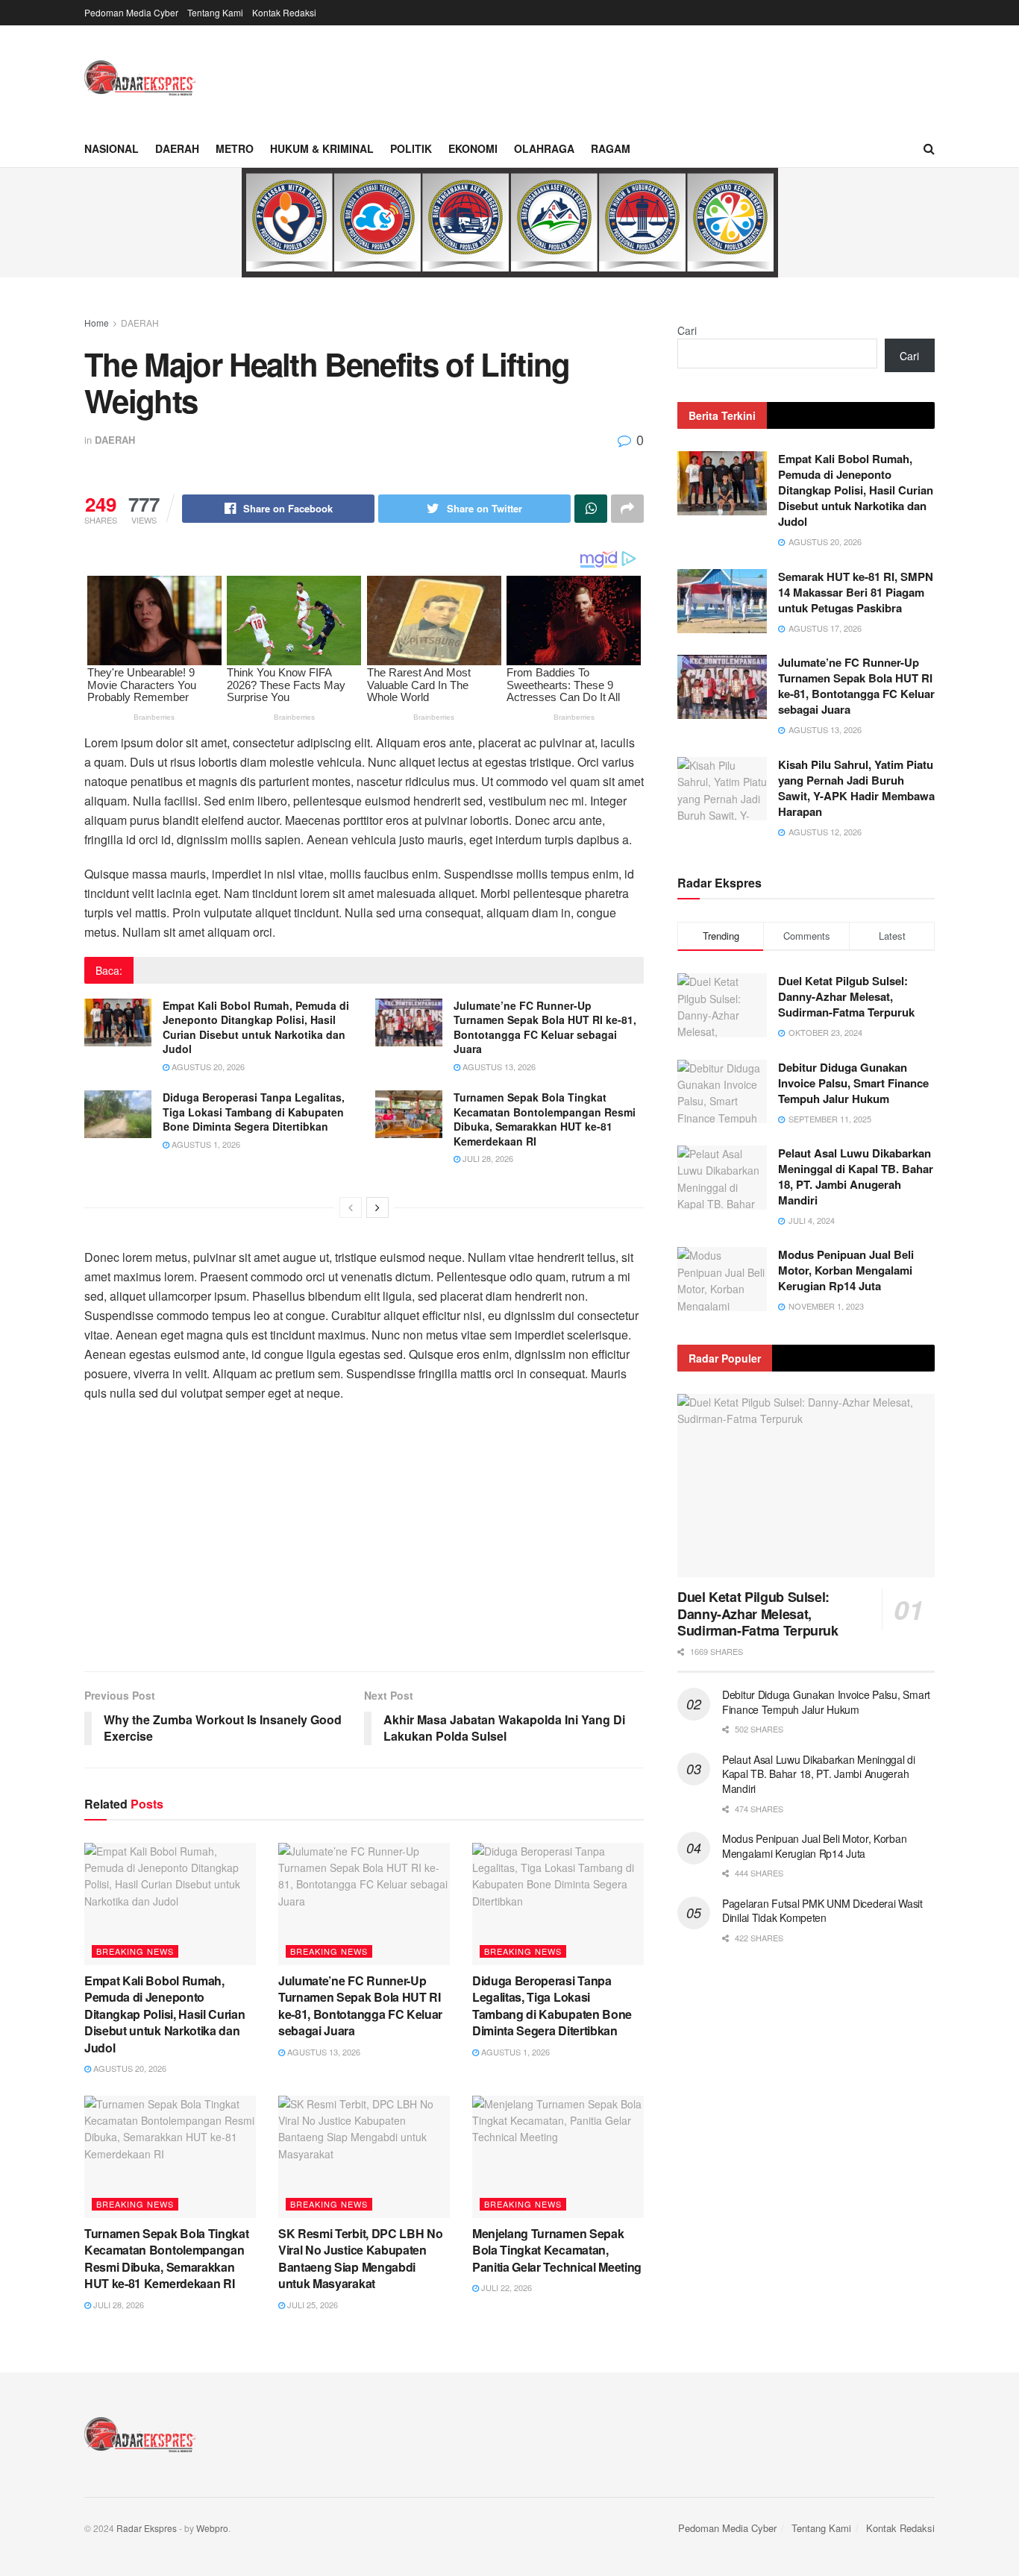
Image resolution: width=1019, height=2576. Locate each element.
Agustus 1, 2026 (205, 1144)
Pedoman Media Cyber (131, 12)
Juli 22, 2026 (505, 2287)
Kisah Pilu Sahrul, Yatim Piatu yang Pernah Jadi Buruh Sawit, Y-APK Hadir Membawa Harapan (856, 788)
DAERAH (177, 148)
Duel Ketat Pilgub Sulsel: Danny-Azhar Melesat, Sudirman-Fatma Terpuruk (846, 996)
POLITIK (411, 148)
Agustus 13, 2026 (498, 1066)
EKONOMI (473, 148)
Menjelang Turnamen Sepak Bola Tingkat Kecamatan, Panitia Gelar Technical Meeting (557, 2250)
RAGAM (611, 148)
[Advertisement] (364, 1545)
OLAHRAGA (544, 148)
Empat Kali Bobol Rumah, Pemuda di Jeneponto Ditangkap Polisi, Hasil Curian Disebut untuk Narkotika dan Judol (256, 1027)
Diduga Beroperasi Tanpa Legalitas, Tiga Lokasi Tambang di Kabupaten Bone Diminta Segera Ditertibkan (254, 1112)
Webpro (212, 2528)
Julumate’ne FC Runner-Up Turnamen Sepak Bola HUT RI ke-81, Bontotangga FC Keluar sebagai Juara (545, 1027)
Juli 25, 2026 (311, 2305)
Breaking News (135, 1951)
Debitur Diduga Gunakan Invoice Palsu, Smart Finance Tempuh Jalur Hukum (853, 1083)
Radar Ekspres (147, 2528)
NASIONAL (112, 148)
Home (97, 323)
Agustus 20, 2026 (207, 1066)
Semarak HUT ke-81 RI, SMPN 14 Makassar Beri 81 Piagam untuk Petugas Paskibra (856, 592)
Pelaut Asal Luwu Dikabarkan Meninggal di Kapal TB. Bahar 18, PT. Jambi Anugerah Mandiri (856, 1177)
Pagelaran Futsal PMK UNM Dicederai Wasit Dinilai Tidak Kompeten (822, 1911)
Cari (687, 330)
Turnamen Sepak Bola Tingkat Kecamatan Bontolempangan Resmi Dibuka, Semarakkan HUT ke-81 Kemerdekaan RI (545, 1119)
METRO (235, 148)
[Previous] (351, 1207)
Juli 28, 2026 (487, 1158)
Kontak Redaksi (284, 12)
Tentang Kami (215, 12)
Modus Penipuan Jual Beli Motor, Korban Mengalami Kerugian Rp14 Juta (846, 1270)
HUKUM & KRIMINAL (322, 148)
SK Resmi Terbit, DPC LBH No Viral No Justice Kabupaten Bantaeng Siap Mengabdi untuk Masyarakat (360, 2258)
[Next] (377, 1207)
